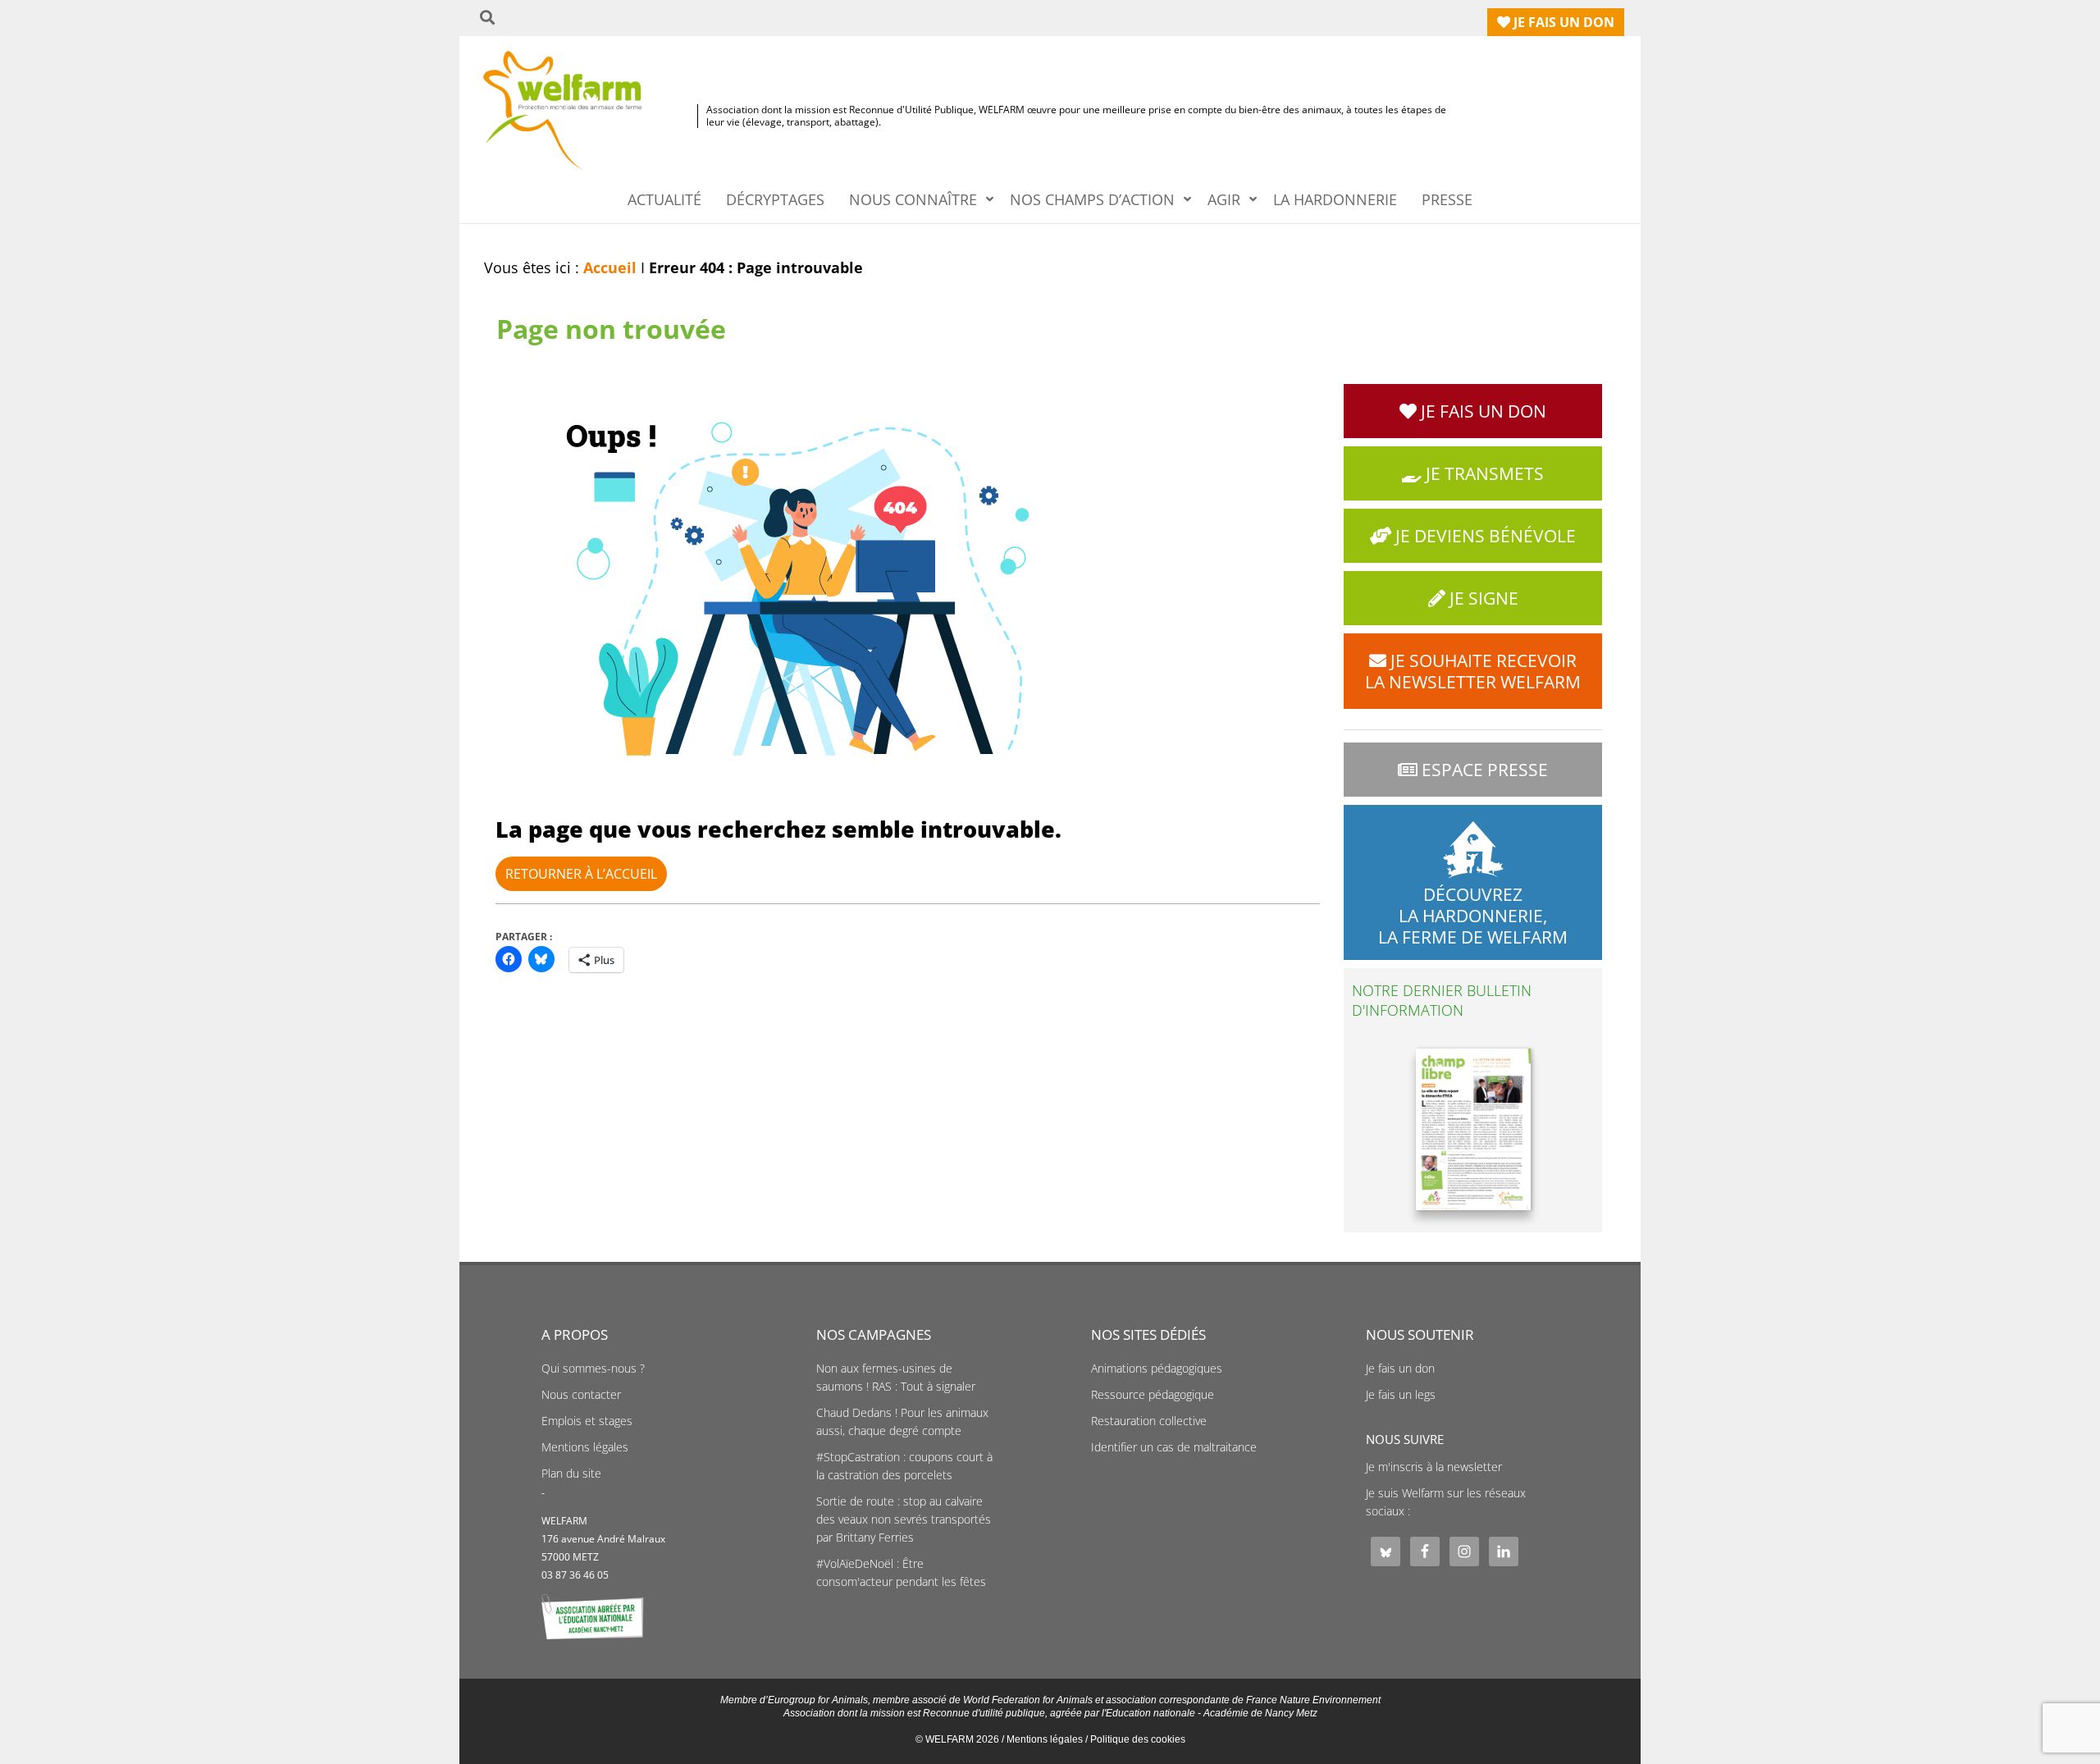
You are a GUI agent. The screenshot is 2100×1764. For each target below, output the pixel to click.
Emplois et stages (587, 1421)
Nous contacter (581, 1395)
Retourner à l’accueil (581, 874)
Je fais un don (1400, 1369)
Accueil (610, 267)
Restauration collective (1149, 1421)
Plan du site (571, 1474)
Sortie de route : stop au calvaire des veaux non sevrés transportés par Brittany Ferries (904, 1520)
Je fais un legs (1401, 1395)
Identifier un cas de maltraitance (1174, 1447)
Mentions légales (585, 1447)
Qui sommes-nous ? (593, 1369)
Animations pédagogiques (1157, 1369)
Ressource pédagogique (1153, 1395)
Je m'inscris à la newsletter (1434, 1467)
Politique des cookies (1138, 1739)
